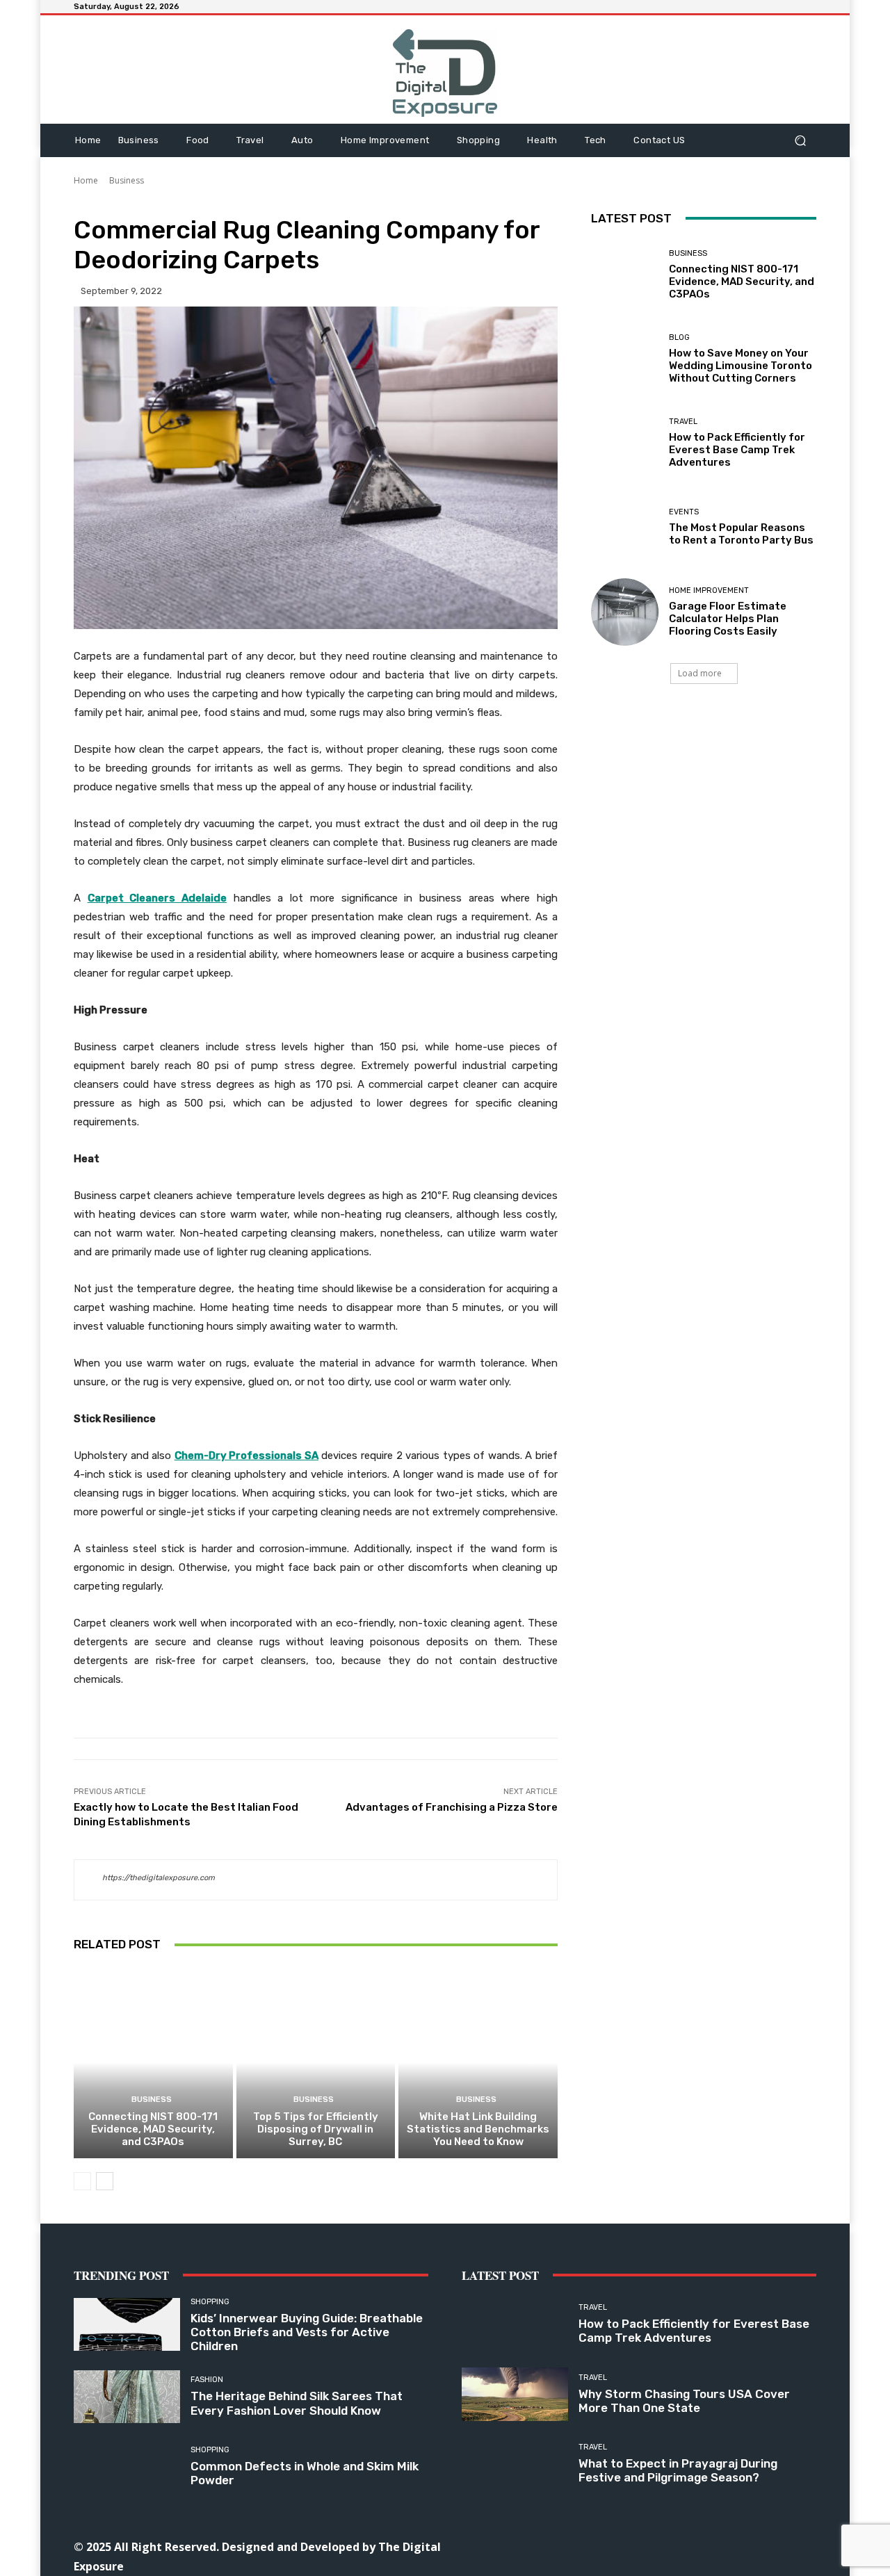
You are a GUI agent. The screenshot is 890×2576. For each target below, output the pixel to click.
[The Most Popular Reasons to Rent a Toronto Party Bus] (625, 527)
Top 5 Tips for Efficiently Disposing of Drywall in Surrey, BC (316, 2129)
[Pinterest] (671, 2546)
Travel (683, 422)
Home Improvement (709, 590)
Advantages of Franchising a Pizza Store (452, 1807)
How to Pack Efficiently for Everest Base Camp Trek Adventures (737, 450)
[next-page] (105, 2181)
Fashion (207, 2380)
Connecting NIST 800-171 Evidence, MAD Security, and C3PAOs (153, 2129)
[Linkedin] (640, 2546)
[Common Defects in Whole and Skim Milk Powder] (127, 2467)
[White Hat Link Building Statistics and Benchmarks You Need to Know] (478, 2062)
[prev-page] (82, 2181)
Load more (700, 673)
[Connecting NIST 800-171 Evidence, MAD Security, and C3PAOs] (153, 2062)
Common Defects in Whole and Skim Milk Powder (305, 2473)
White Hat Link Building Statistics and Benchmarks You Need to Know (478, 2129)
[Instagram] (609, 2546)
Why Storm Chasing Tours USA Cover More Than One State (684, 2401)
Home (86, 180)
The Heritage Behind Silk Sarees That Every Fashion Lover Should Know (297, 2403)
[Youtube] (765, 2546)
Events (684, 512)
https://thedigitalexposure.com (159, 1878)
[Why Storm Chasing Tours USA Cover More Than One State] (515, 2394)
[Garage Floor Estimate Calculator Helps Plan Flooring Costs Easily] (625, 612)
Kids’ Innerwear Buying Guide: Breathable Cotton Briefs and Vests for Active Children (307, 2332)
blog (679, 337)
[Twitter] (703, 2546)
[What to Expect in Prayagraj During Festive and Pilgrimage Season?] (515, 2464)
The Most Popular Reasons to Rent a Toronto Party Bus (741, 534)
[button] (800, 140)
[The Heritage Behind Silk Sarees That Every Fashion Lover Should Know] (127, 2397)
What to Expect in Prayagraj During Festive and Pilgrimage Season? (678, 2470)
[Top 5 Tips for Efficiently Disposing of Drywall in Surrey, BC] (316, 2062)
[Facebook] (577, 2546)
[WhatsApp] (734, 2546)
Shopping (210, 2302)
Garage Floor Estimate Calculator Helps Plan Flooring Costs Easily (728, 619)
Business (127, 180)
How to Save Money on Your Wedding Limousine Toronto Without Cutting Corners (741, 366)
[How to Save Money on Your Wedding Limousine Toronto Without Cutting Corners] (625, 359)
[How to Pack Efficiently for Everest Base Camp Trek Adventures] (625, 443)
